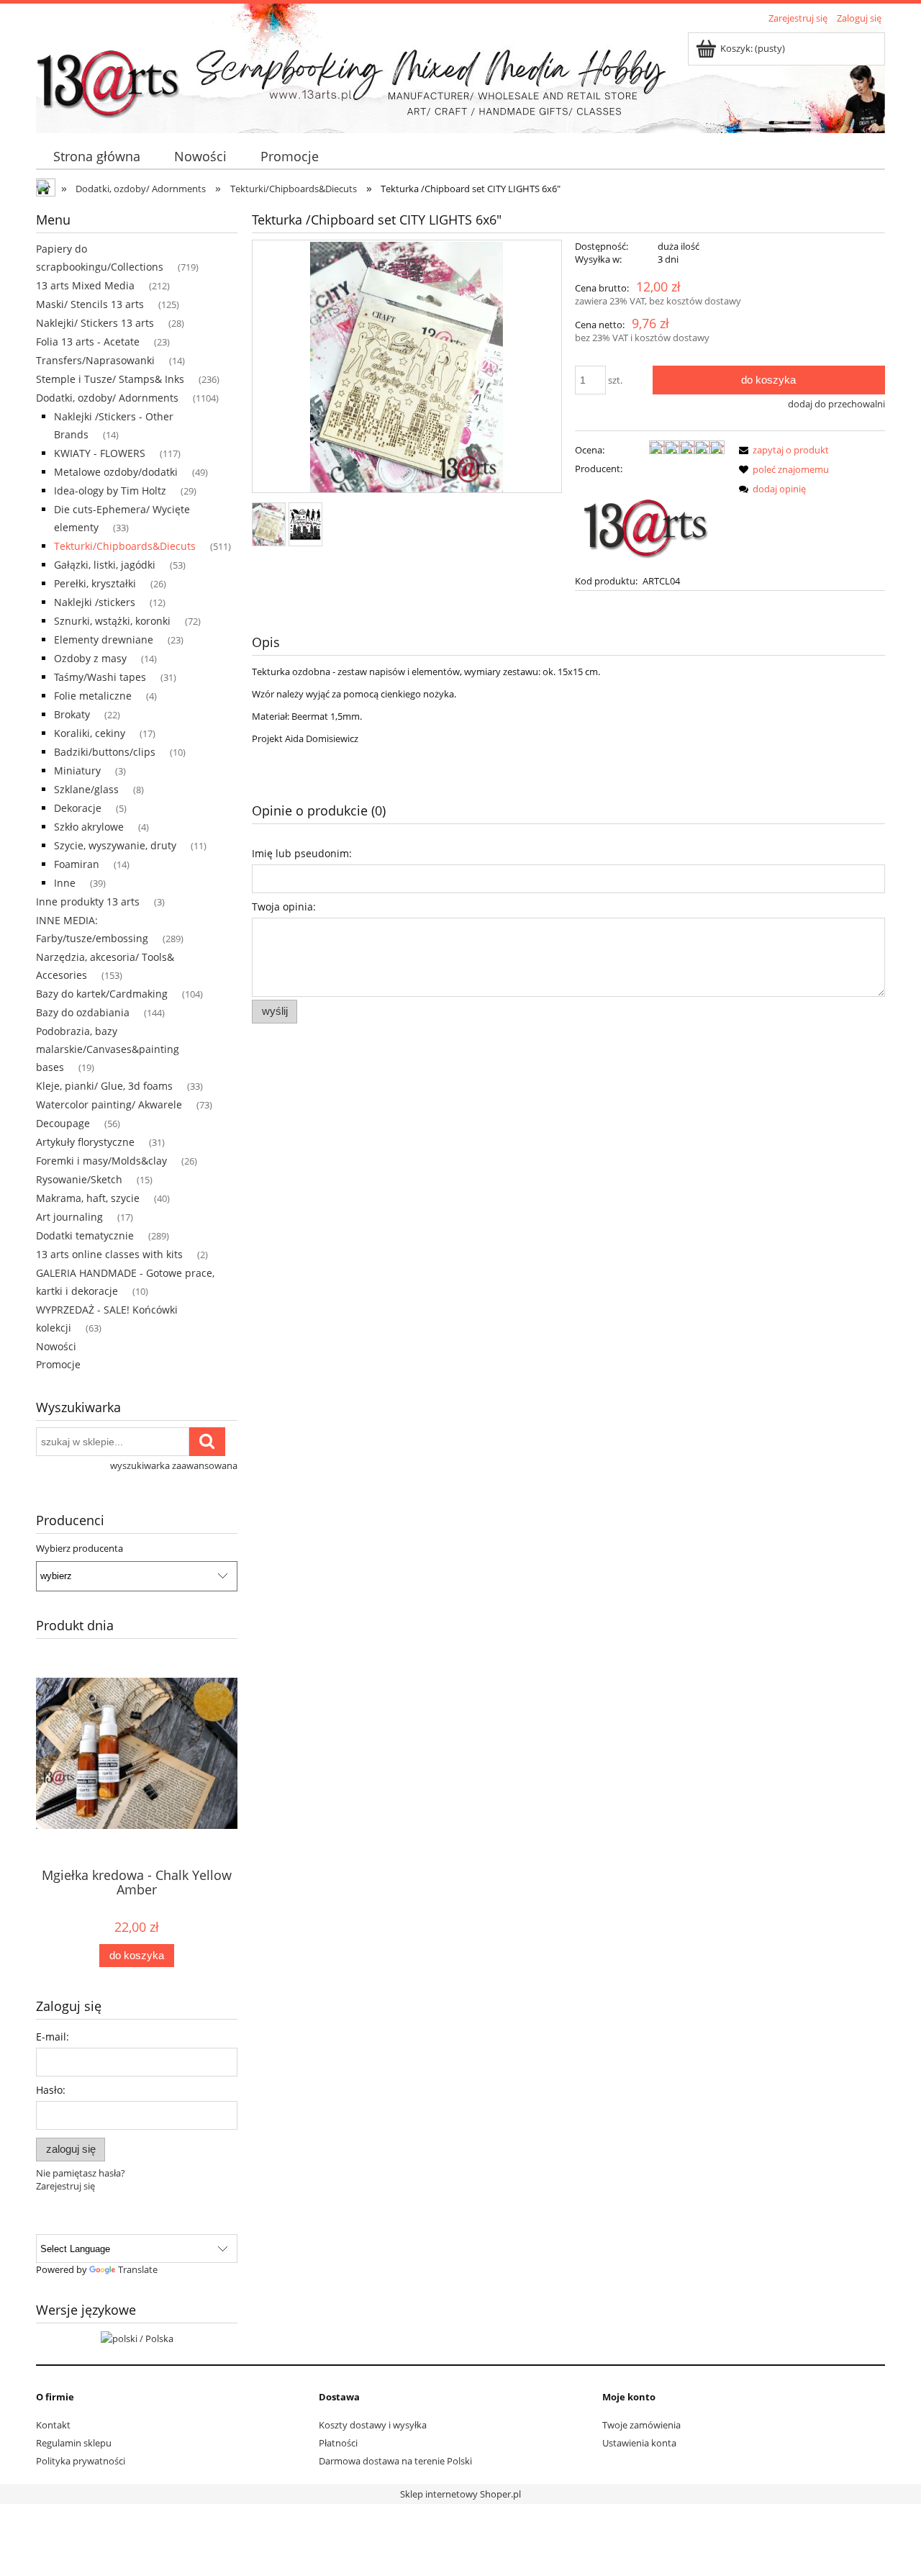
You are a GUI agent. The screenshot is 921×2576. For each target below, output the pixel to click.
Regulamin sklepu (74, 2443)
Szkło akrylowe (89, 827)
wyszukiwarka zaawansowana (174, 1465)
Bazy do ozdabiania (83, 1012)
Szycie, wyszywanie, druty (115, 845)
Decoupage (63, 1123)
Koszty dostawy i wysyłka (373, 2425)
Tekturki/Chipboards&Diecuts (125, 546)
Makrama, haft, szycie (88, 1198)
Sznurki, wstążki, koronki (112, 621)
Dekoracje (78, 808)
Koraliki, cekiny (90, 733)
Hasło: (51, 2090)
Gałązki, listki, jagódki (105, 565)
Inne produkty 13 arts (88, 901)
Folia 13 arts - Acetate (88, 342)
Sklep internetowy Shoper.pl (460, 2494)
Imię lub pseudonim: (302, 853)
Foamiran (77, 864)
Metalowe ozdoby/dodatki (116, 472)
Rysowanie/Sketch (79, 1179)
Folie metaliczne (93, 696)
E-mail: (53, 2037)
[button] (781, 450)
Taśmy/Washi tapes (100, 677)
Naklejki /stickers (95, 602)
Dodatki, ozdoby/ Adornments (107, 398)
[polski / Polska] (137, 2337)
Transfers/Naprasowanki (95, 360)
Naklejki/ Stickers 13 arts (95, 323)
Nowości (56, 1346)
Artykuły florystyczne (85, 1142)
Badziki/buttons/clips (105, 752)
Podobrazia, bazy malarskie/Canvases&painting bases (108, 1049)
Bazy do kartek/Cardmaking (102, 994)
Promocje (58, 1364)
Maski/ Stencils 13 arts (90, 304)
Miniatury (77, 770)
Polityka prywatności (81, 2461)
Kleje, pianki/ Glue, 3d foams (104, 1086)
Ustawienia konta (639, 2443)
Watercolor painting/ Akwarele (109, 1104)
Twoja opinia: (284, 907)
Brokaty (72, 714)
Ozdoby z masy (90, 658)
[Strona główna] (108, 77)
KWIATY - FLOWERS (100, 453)
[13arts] (647, 523)
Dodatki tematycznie (85, 1235)
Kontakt (53, 2425)
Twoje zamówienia (641, 2425)
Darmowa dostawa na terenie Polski (395, 2461)
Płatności (338, 2443)
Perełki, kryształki (95, 583)
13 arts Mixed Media (85, 285)
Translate (138, 2269)
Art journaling (69, 1217)
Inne (65, 883)
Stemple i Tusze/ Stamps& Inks (110, 379)
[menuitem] (96, 157)
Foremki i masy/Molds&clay (101, 1161)
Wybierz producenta (80, 1548)
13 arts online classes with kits (109, 1254)
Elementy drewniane (104, 640)
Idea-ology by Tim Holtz (110, 491)
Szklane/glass (86, 789)
